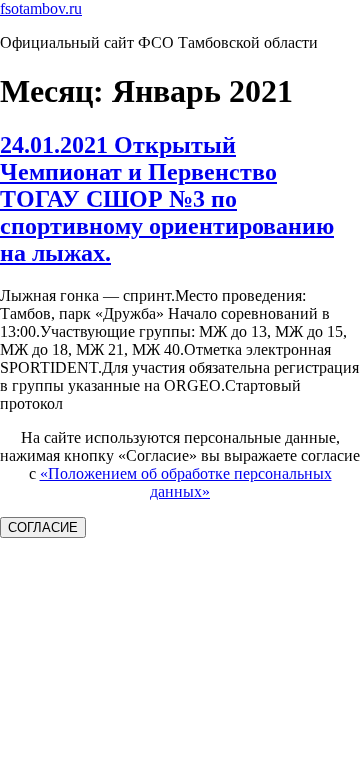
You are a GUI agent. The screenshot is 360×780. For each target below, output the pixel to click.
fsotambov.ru (41, 8)
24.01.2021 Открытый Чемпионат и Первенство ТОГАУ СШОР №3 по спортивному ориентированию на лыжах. (167, 199)
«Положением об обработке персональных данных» (186, 482)
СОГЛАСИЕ (43, 527)
